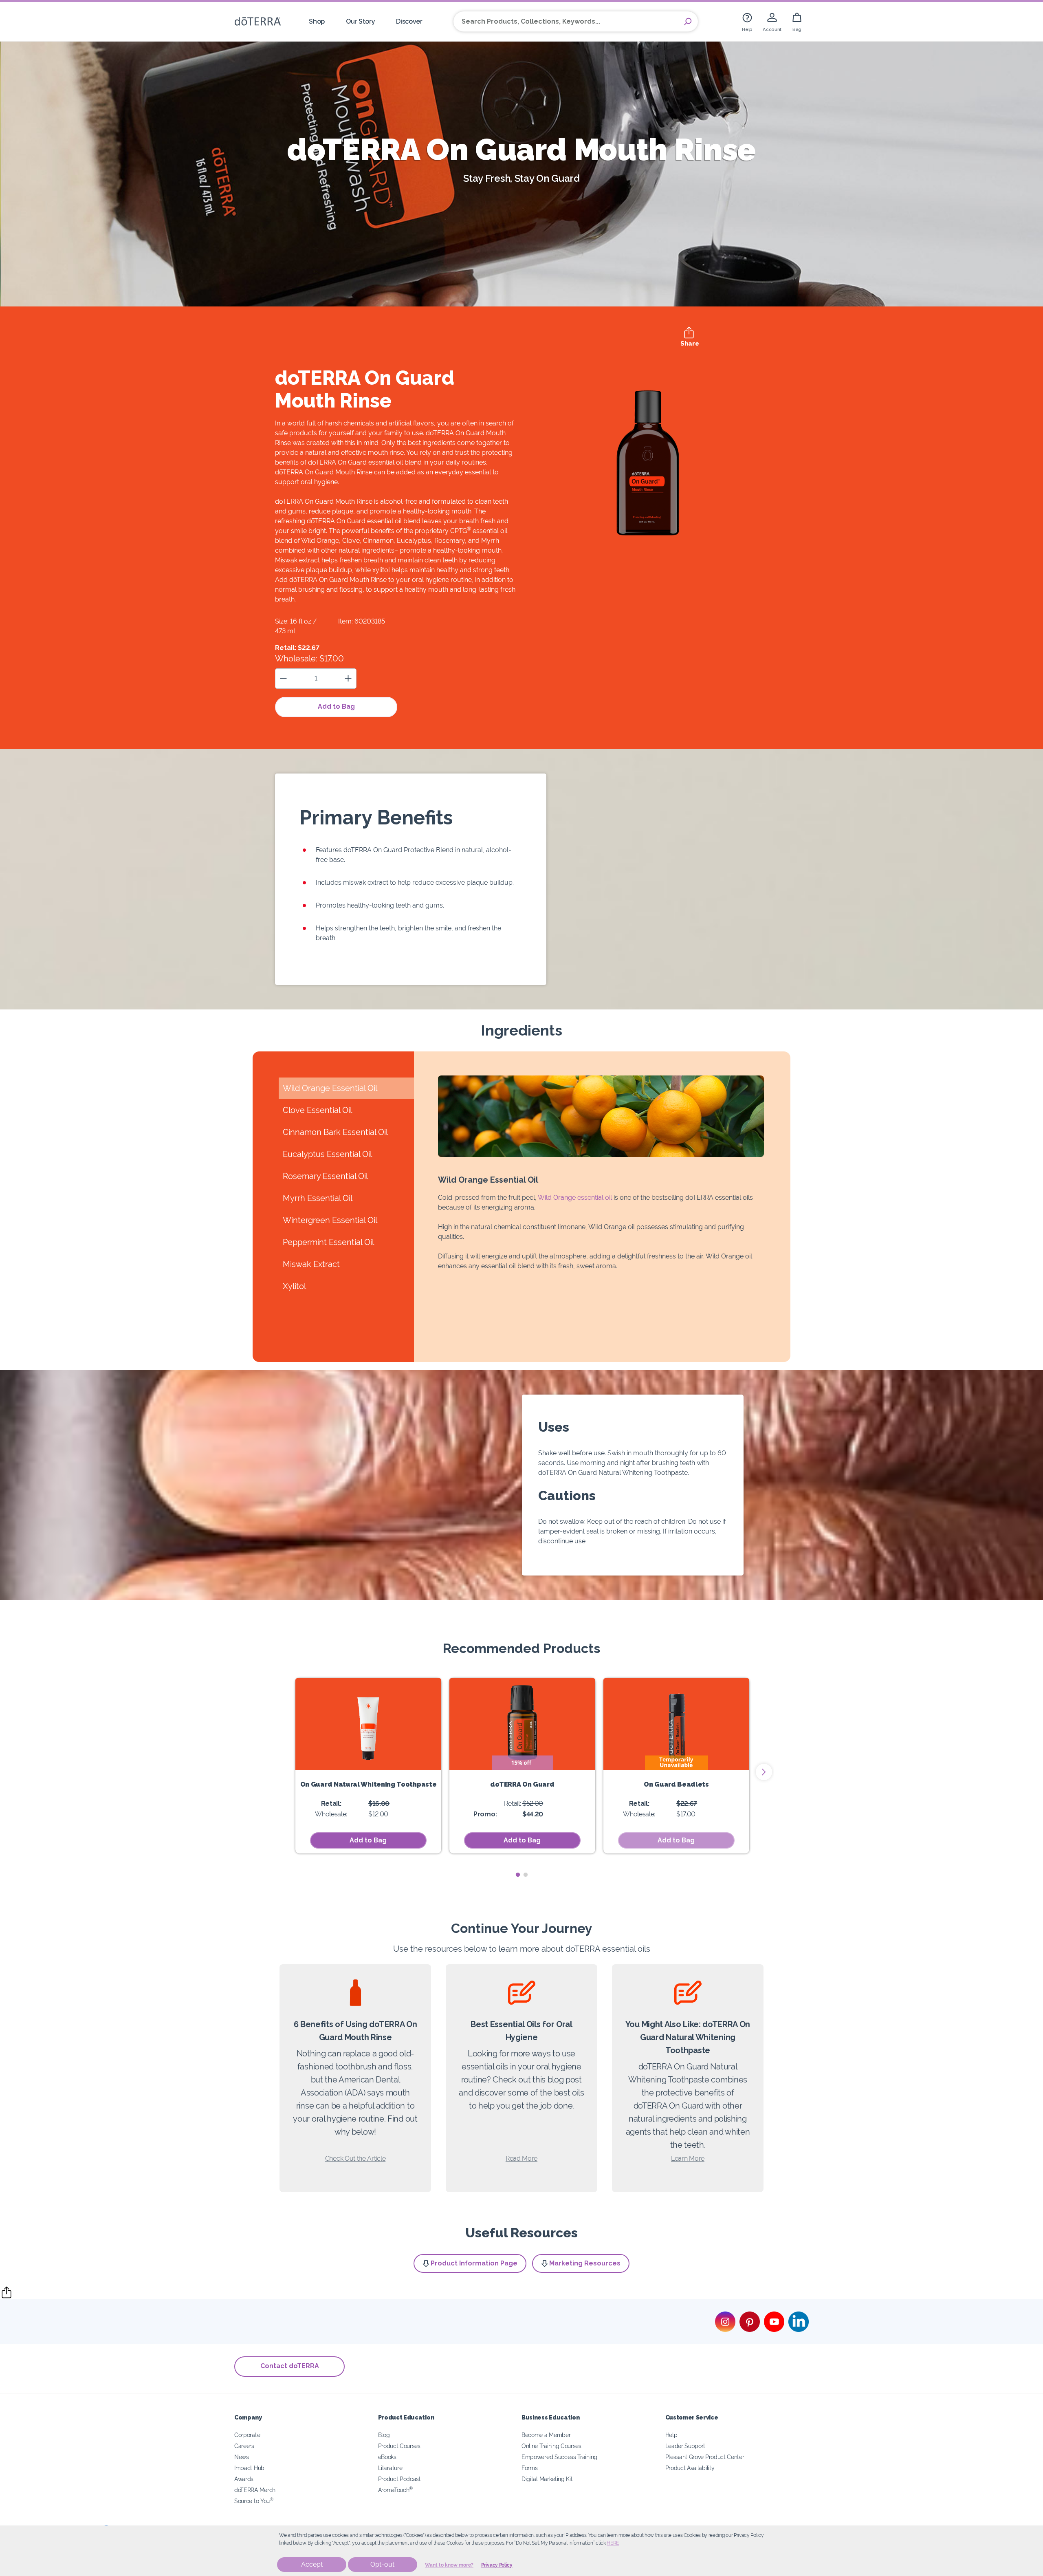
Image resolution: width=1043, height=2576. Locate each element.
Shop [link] (317, 21)
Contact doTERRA (290, 2366)
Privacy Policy (497, 2565)
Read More (521, 2158)
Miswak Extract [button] (311, 1264)
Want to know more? (449, 2565)
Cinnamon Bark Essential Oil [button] (335, 1132)
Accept (312, 2564)
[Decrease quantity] (283, 678)
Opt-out (382, 2564)
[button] (676, 1840)
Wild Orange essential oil (575, 1198)
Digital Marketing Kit (547, 2479)
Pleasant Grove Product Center (705, 2457)
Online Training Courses (551, 2446)
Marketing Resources (585, 2263)
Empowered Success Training (559, 2457)
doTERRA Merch (255, 2490)
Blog (384, 2435)
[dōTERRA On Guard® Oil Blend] (522, 1724)
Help (671, 2435)
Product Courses (399, 2446)
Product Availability (690, 2468)
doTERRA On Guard (522, 1784)
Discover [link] (409, 21)
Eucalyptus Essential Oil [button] (327, 1154)
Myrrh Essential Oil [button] (318, 1198)
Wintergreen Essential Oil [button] (330, 1220)
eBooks (387, 2457)
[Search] (688, 22)
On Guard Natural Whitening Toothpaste (369, 1784)
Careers (244, 2446)
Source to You (254, 2501)
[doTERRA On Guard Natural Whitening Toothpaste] (368, 1724)
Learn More (688, 2158)
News (242, 2457)
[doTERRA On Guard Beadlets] (676, 1724)
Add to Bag (336, 706)
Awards (244, 2479)
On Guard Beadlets (676, 1784)
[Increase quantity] (348, 678)
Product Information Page (474, 2263)
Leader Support (685, 2446)
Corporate (247, 2435)
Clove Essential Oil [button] (317, 1110)
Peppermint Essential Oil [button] (328, 1242)
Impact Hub (249, 2468)
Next (764, 1772)
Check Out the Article (355, 2158)
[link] (747, 21)
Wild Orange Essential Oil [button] (330, 1088)
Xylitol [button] (294, 1286)
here (613, 2543)
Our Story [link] (360, 21)
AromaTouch (396, 2490)
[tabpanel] (368, 1766)
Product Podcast (399, 2479)
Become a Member (546, 2435)
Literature (390, 2468)
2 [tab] (525, 1875)
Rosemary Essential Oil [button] (325, 1176)
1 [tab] (518, 1875)
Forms (529, 2468)
